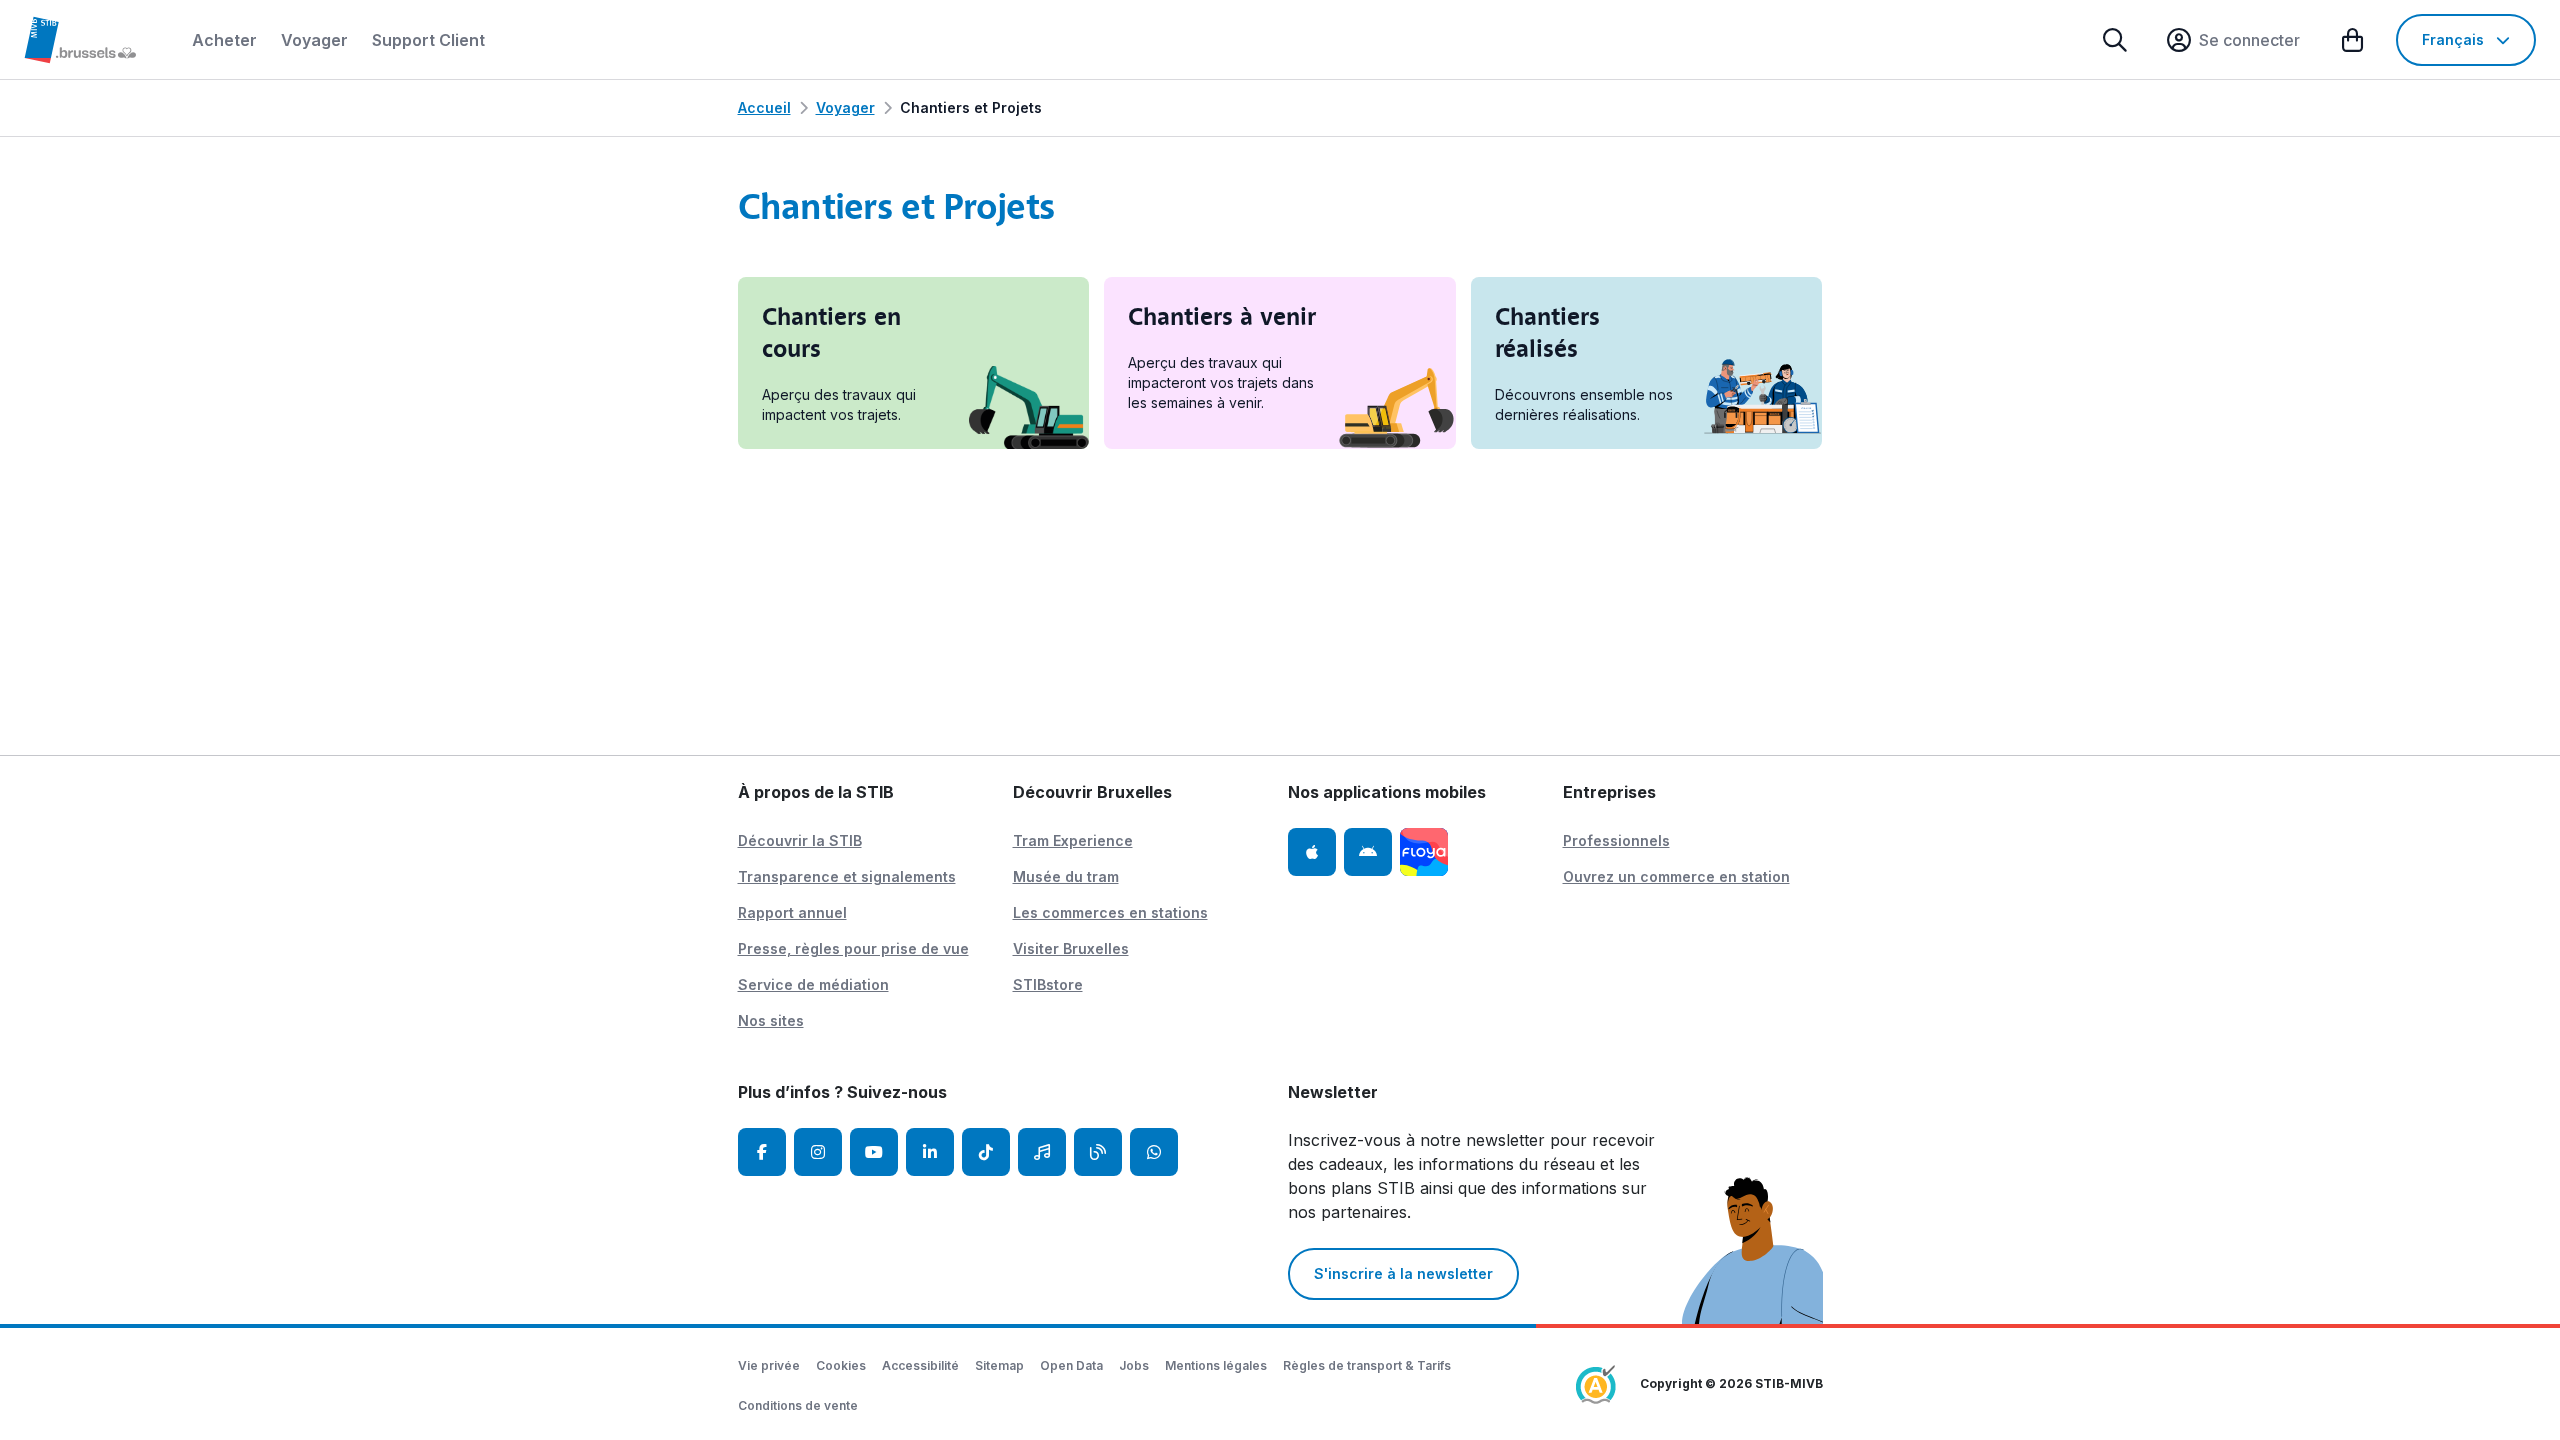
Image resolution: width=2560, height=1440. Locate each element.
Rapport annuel (792, 912)
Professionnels (1616, 840)
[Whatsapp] (1154, 1152)
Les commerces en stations (1110, 912)
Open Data (1071, 1365)
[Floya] (1424, 852)
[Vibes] (1042, 1152)
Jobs (1134, 1365)
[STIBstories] (1098, 1152)
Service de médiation (813, 984)
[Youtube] (874, 1152)
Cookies (841, 1365)
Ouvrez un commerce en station (1676, 876)
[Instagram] (818, 1152)
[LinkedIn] (930, 1152)
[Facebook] (762, 1152)
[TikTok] (986, 1152)
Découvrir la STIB (800, 840)
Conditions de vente (798, 1405)
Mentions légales (1216, 1365)
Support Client (428, 40)
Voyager (314, 40)
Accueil (764, 107)
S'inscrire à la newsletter (1403, 1273)
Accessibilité (920, 1365)
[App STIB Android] (1368, 852)
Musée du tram (1066, 876)
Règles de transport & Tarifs (1367, 1365)
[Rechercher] (2115, 40)
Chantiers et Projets (971, 107)
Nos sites (771, 1020)
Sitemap (999, 1365)
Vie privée (769, 1365)
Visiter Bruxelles (1071, 948)
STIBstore (1048, 984)
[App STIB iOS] (1312, 852)
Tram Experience (1073, 840)
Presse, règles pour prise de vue (853, 948)
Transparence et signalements (847, 876)
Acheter (224, 40)
